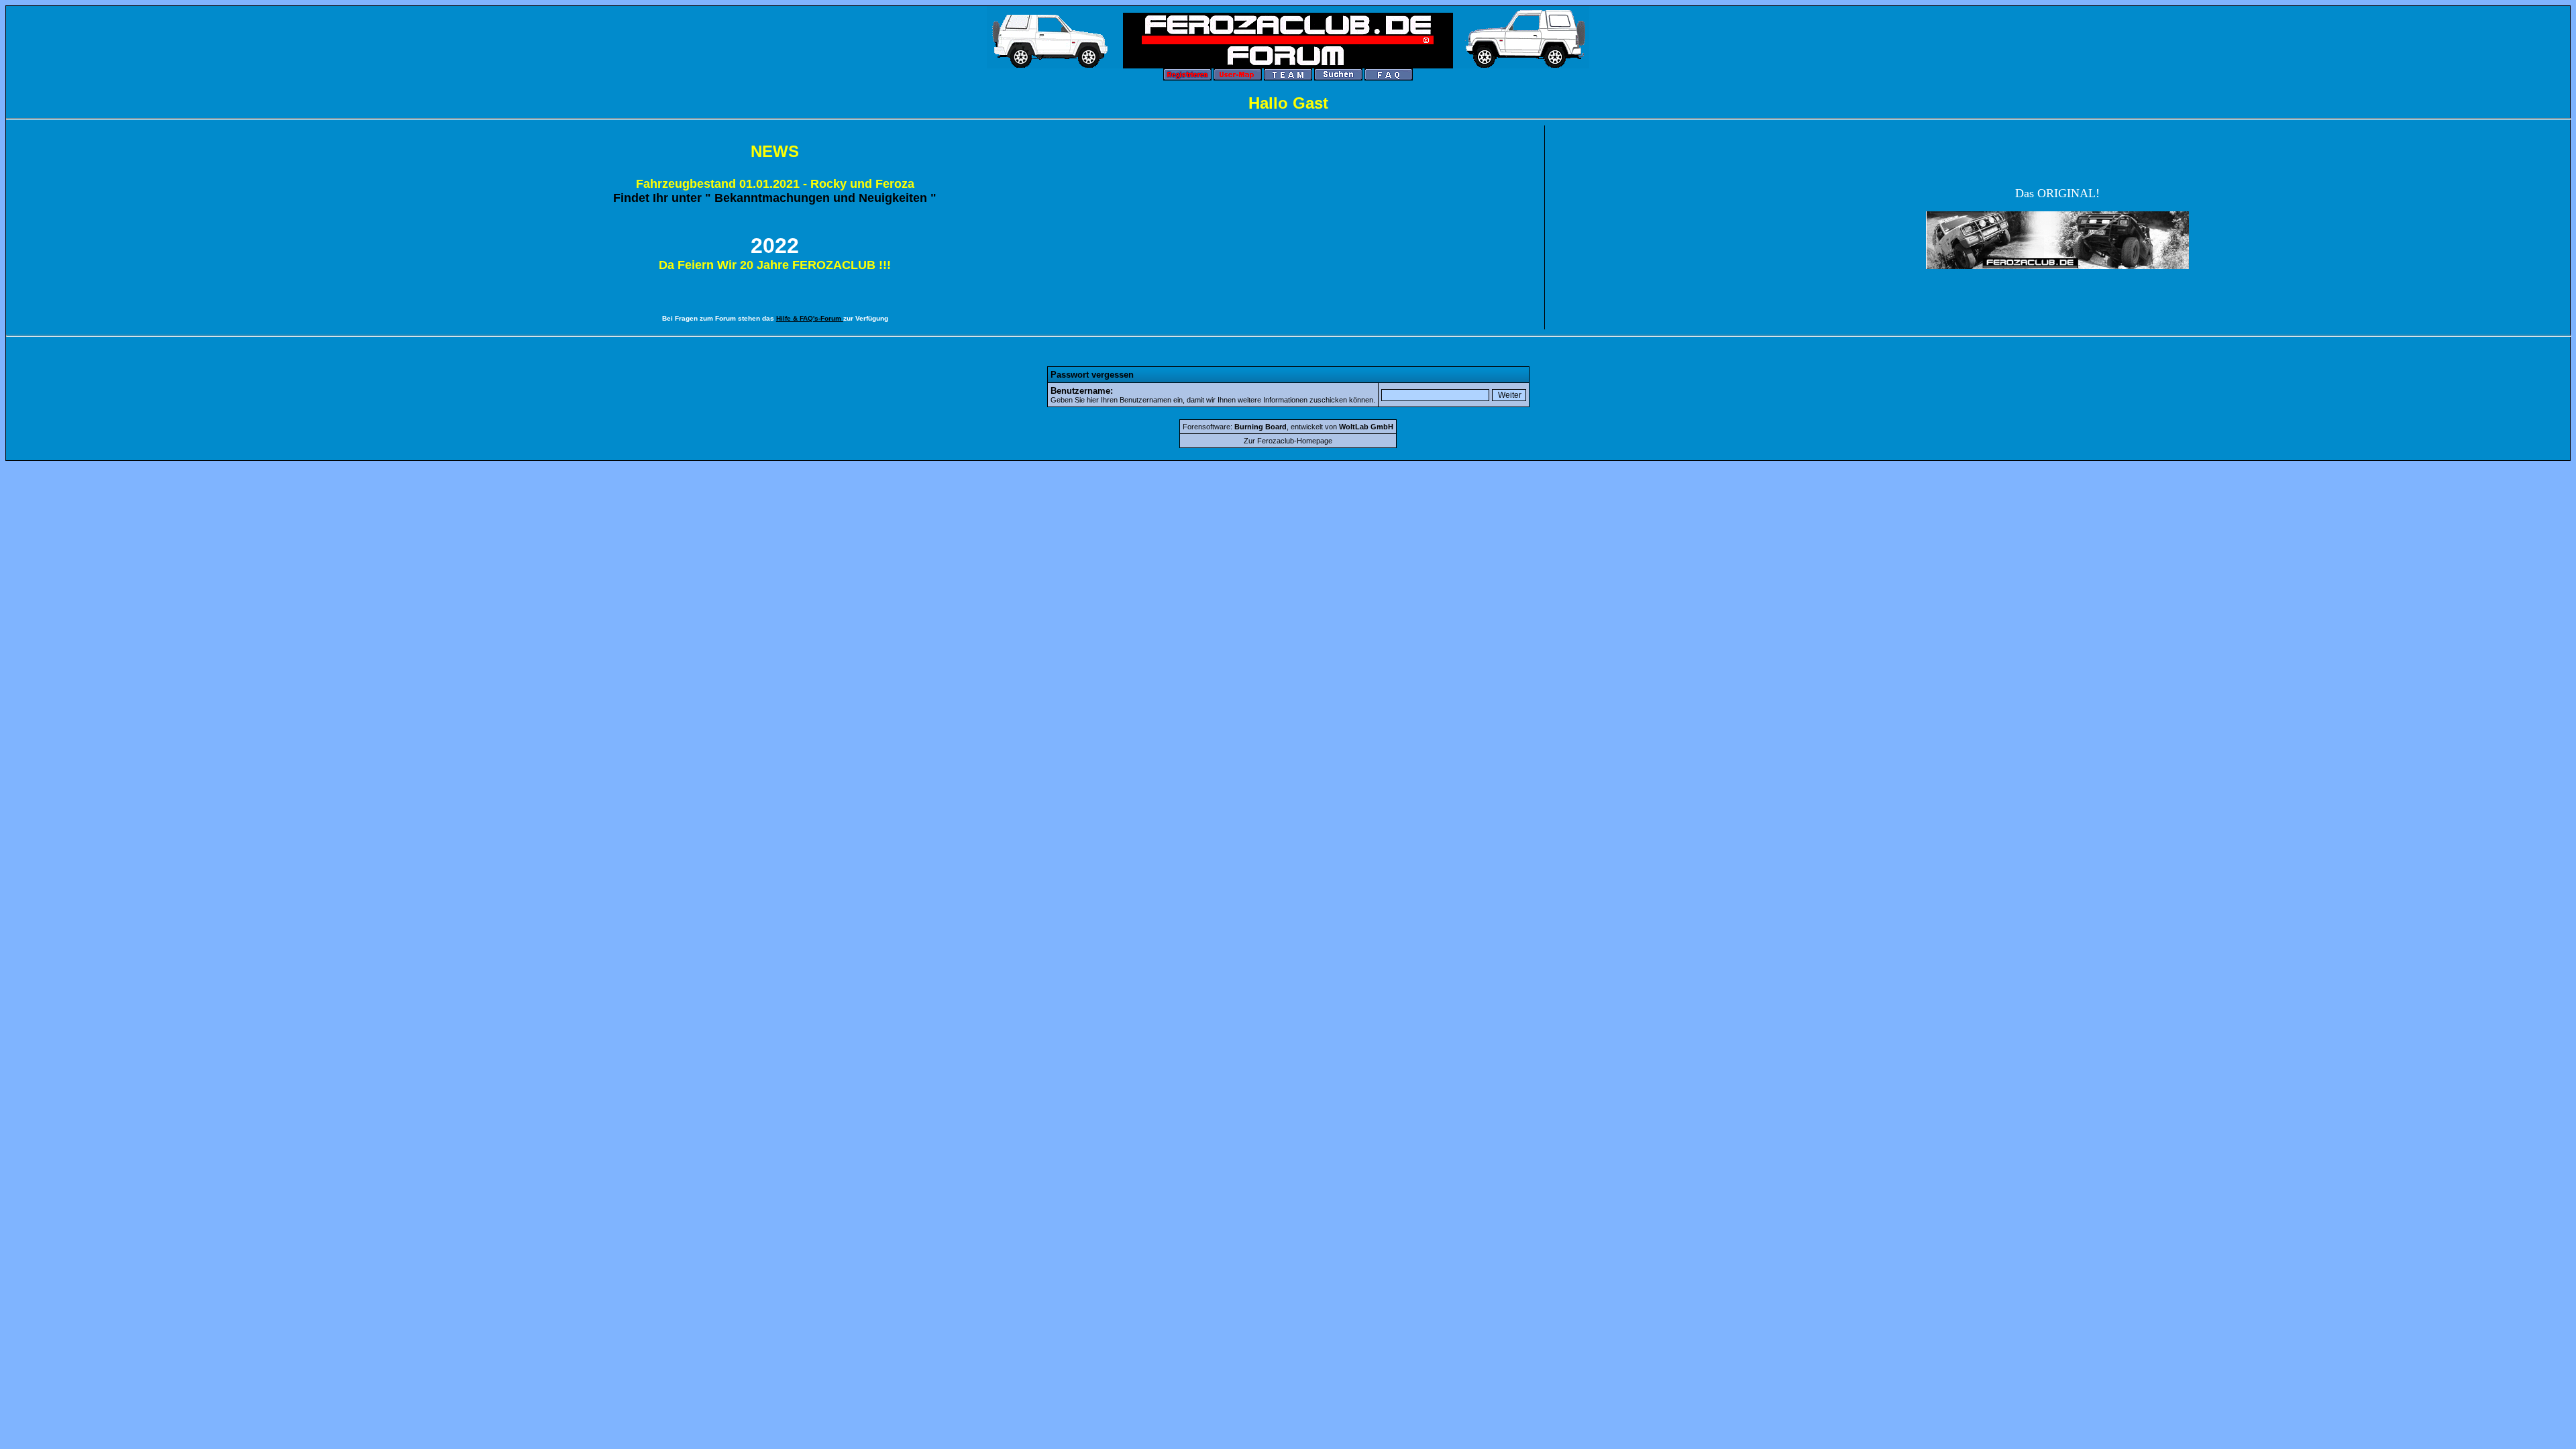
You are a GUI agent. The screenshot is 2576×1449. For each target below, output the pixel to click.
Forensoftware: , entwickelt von (1288, 427)
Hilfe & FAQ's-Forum (810, 318)
